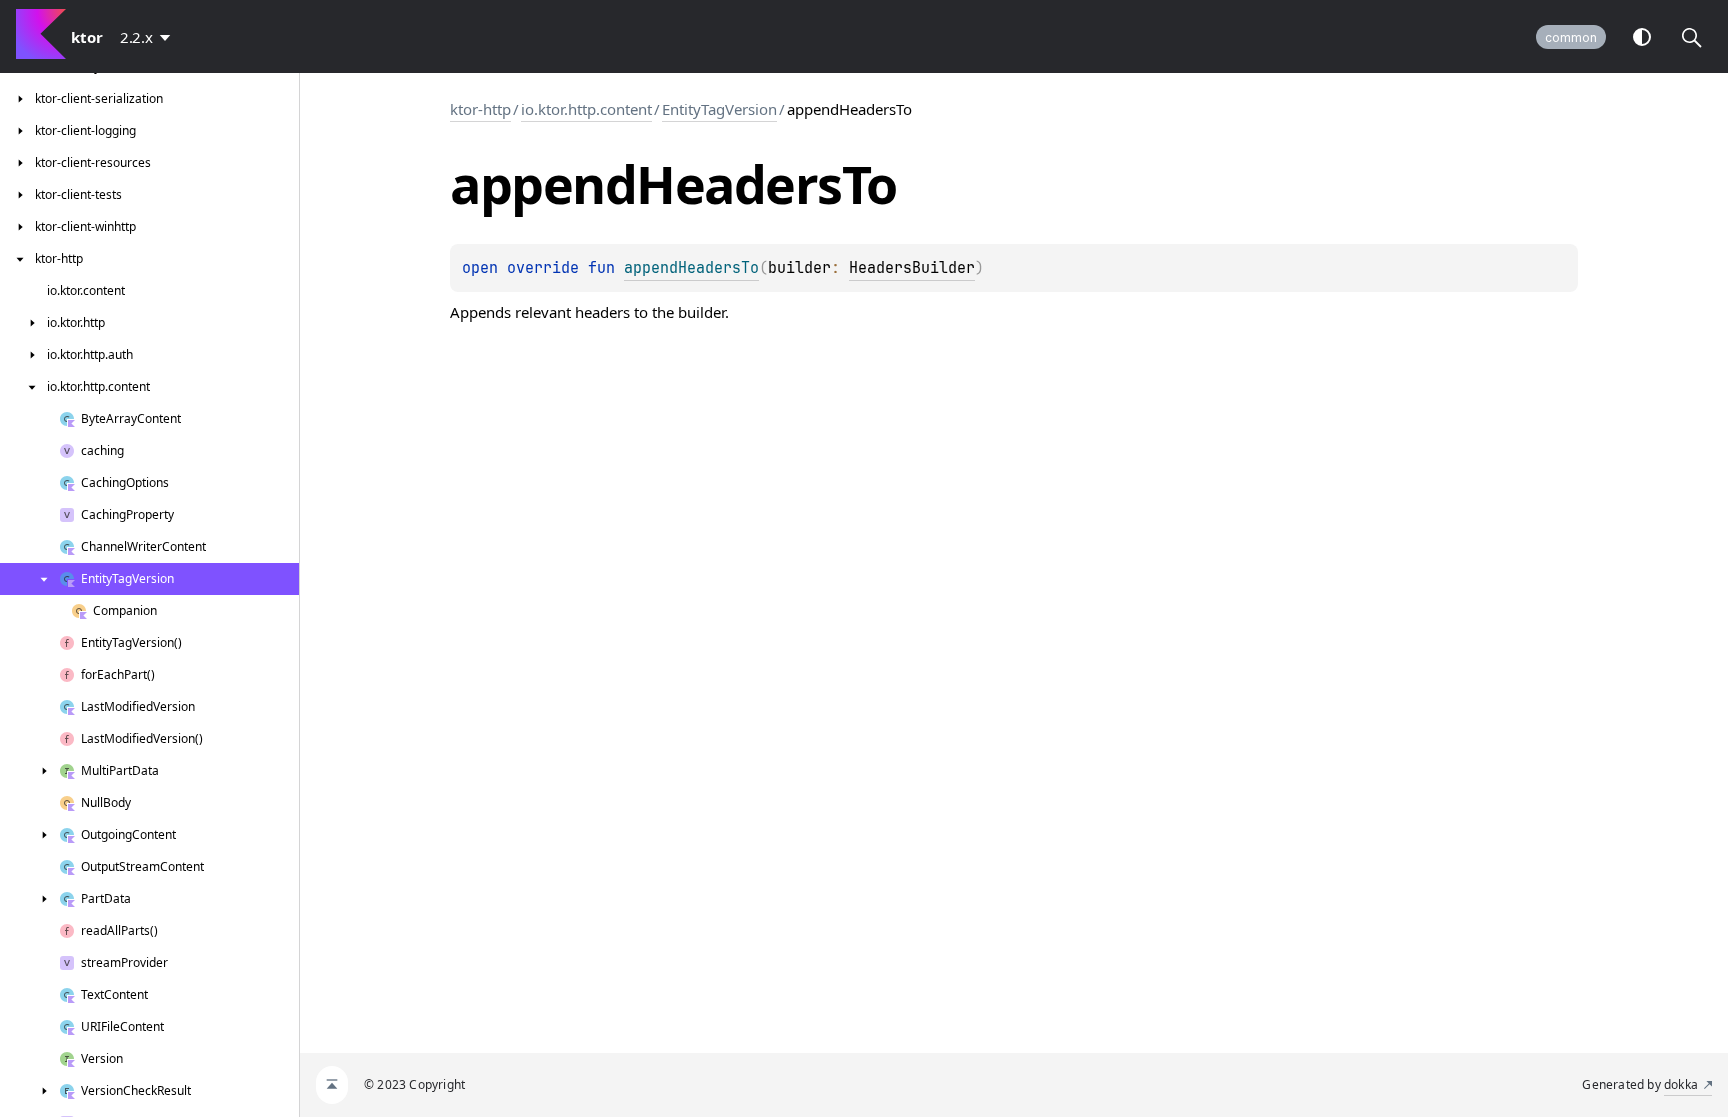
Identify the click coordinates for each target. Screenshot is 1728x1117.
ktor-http (480, 109)
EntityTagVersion (719, 109)
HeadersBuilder (912, 268)
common (1571, 37)
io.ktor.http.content (586, 109)
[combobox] (149, 37)
